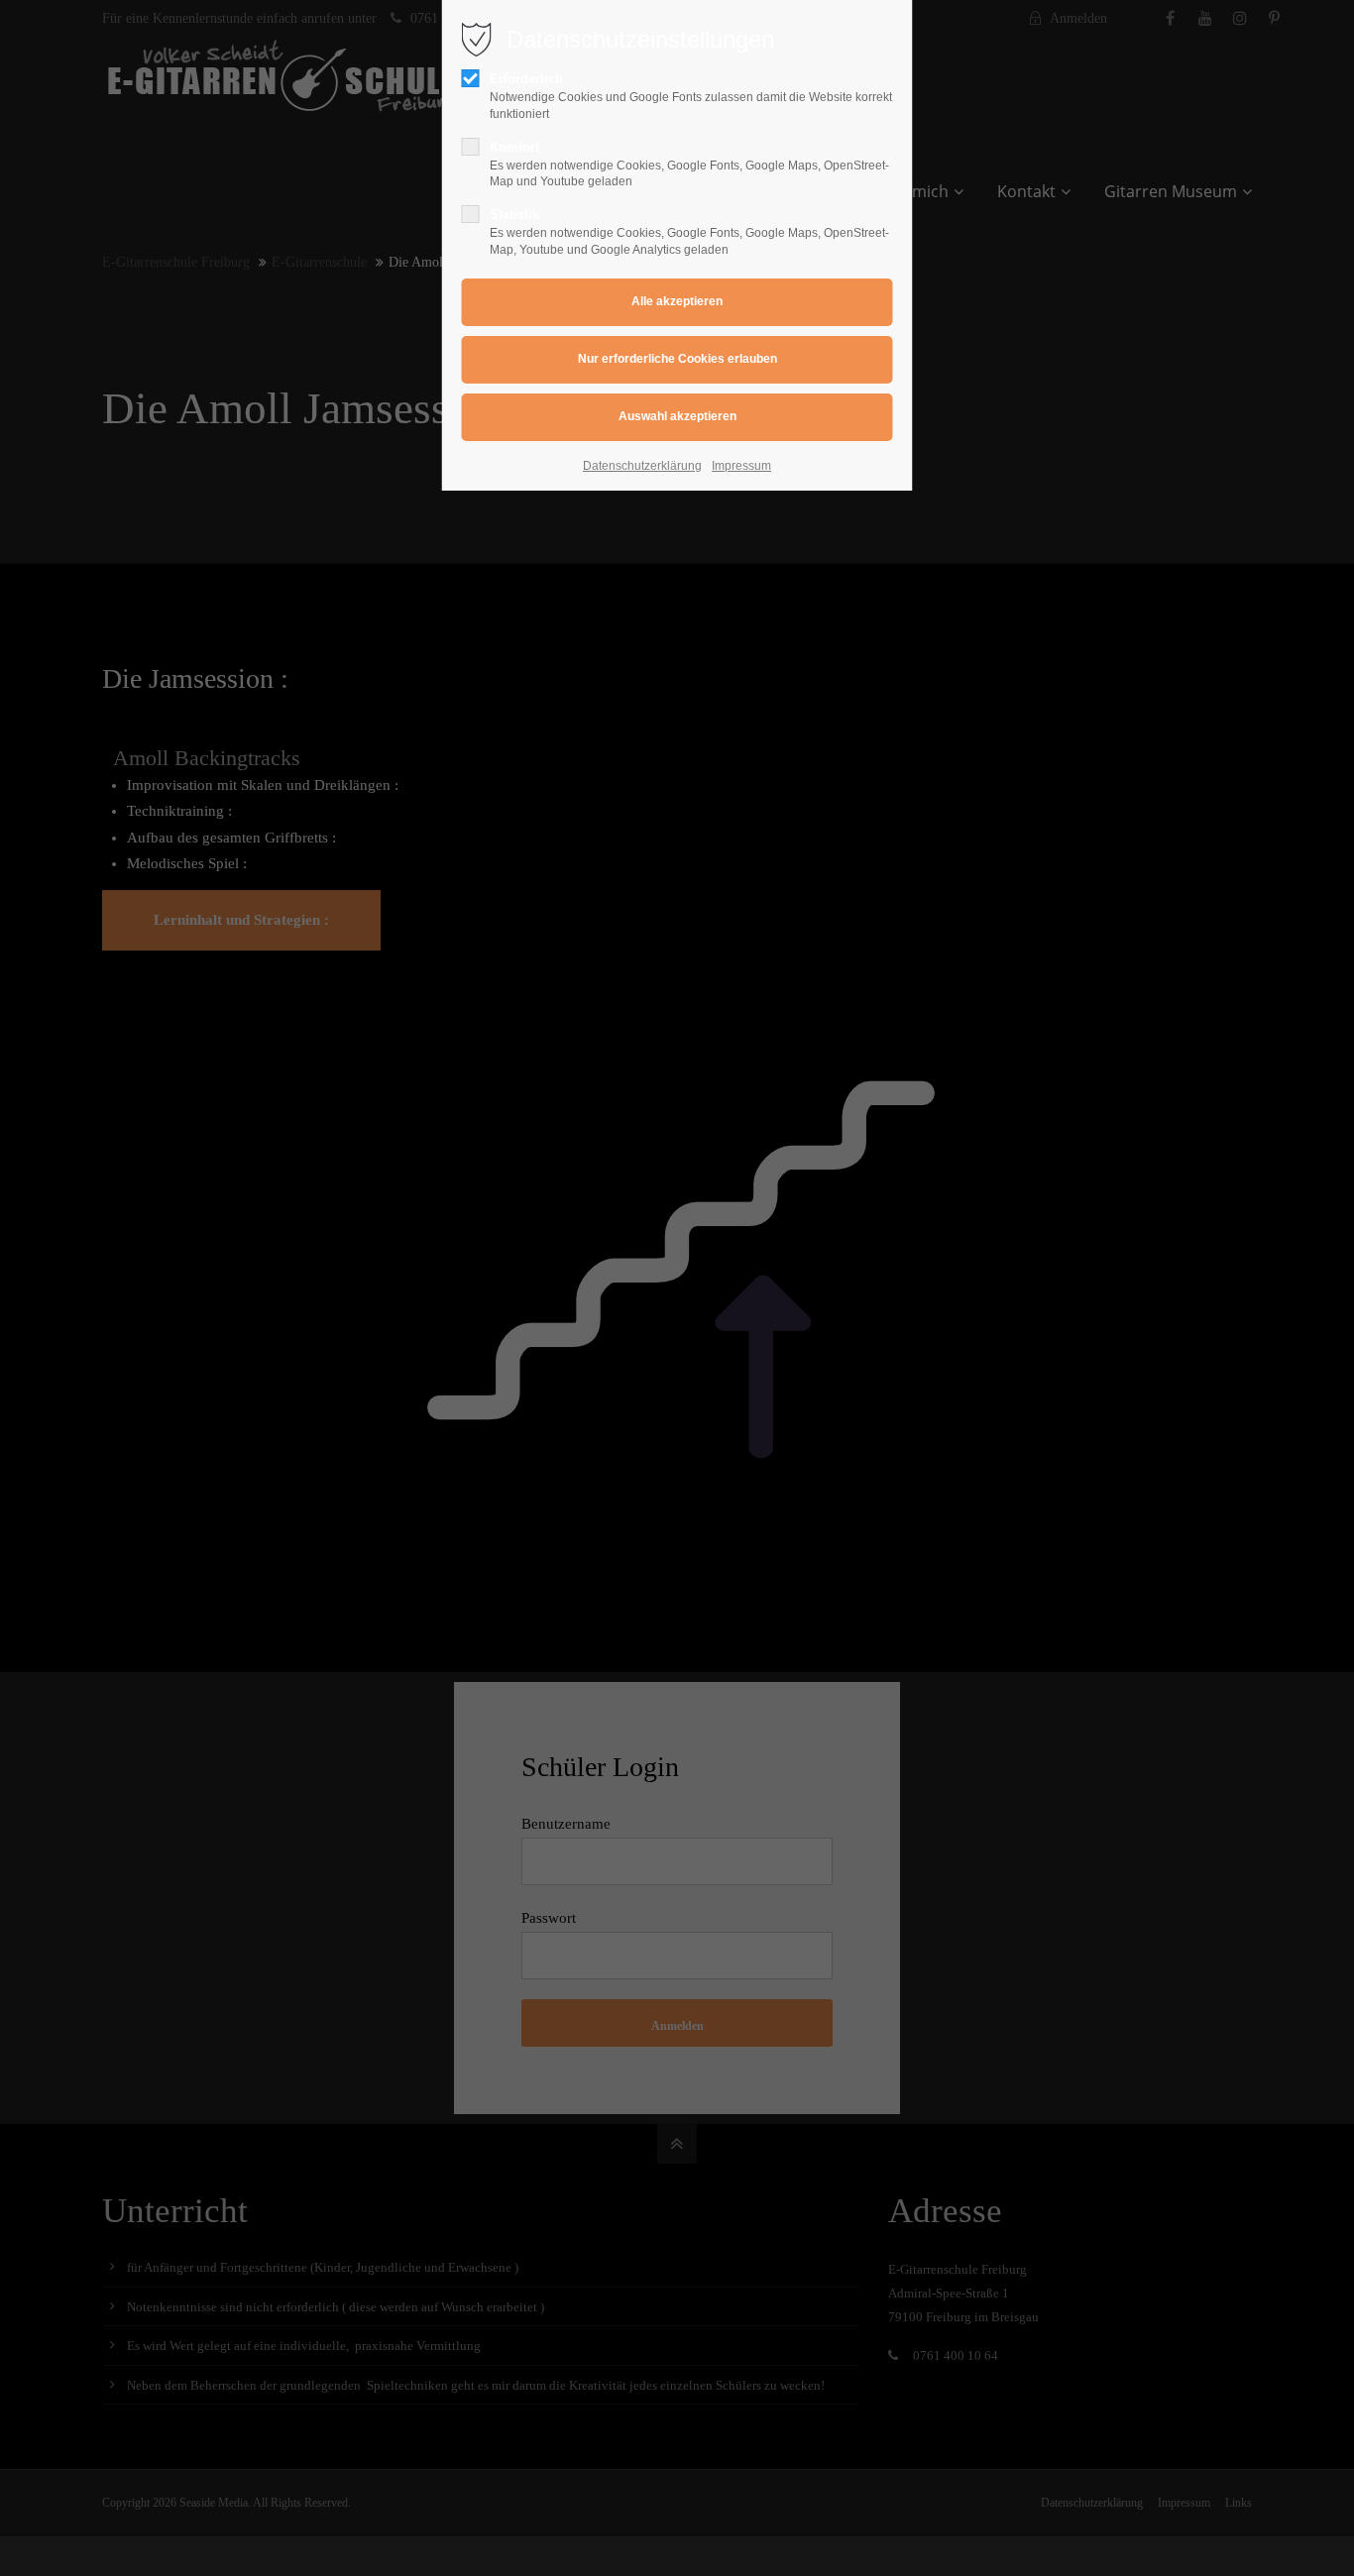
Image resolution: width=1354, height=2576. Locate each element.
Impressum (741, 466)
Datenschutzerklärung (642, 466)
